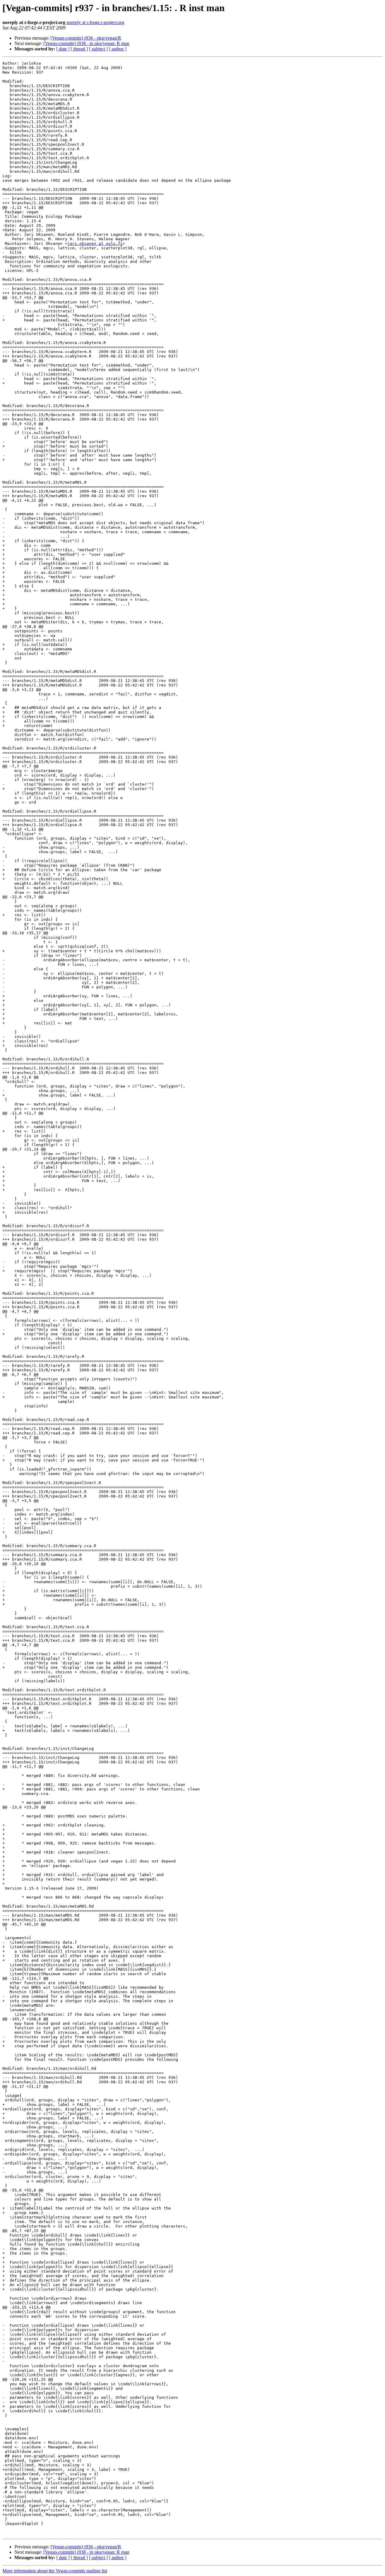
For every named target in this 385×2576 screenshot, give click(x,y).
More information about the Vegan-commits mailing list (55, 2571)
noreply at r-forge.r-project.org (95, 22)
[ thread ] (79, 49)
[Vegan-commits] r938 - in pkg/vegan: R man (86, 43)
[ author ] (118, 49)
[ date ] (63, 49)
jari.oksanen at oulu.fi (95, 243)
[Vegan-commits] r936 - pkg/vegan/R (86, 38)
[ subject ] (98, 49)
